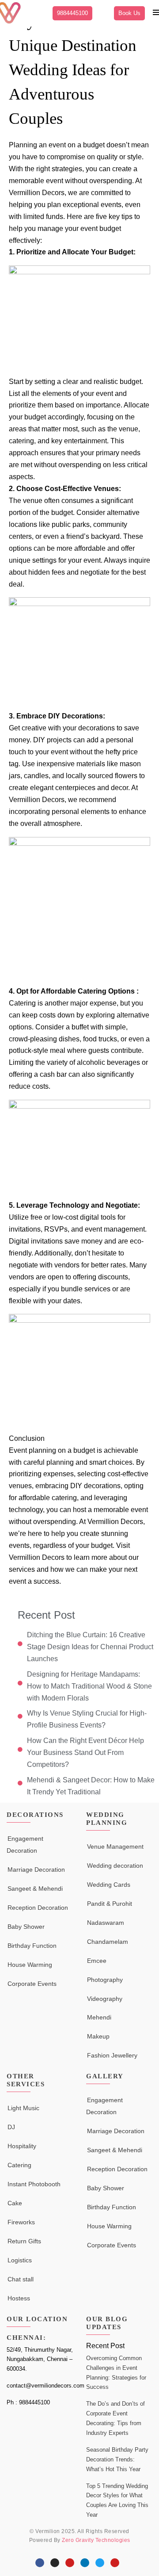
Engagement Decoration (25, 1845)
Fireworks (21, 2222)
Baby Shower (26, 1927)
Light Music (23, 2108)
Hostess (19, 2298)
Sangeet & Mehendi (35, 1889)
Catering (19, 2165)
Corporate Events (32, 1984)
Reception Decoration (38, 1908)
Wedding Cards (109, 1885)
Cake (15, 2203)
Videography (105, 1999)
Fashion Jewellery (112, 2055)
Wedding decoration (115, 1866)
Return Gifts (24, 2241)
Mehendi (99, 2017)
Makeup (98, 2036)
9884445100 (72, 13)
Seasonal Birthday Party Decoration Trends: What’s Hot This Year (117, 2459)
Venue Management (115, 1847)
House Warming (30, 1965)
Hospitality (22, 2146)
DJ (11, 2127)
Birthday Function (32, 1946)
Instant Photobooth (34, 2184)
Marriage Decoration (36, 1870)
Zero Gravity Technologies (96, 2540)
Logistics (20, 2260)
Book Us (129, 13)
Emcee (97, 1961)
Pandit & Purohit (110, 1904)
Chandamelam (108, 1942)
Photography (105, 1980)
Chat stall (21, 2279)
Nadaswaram (106, 1923)
